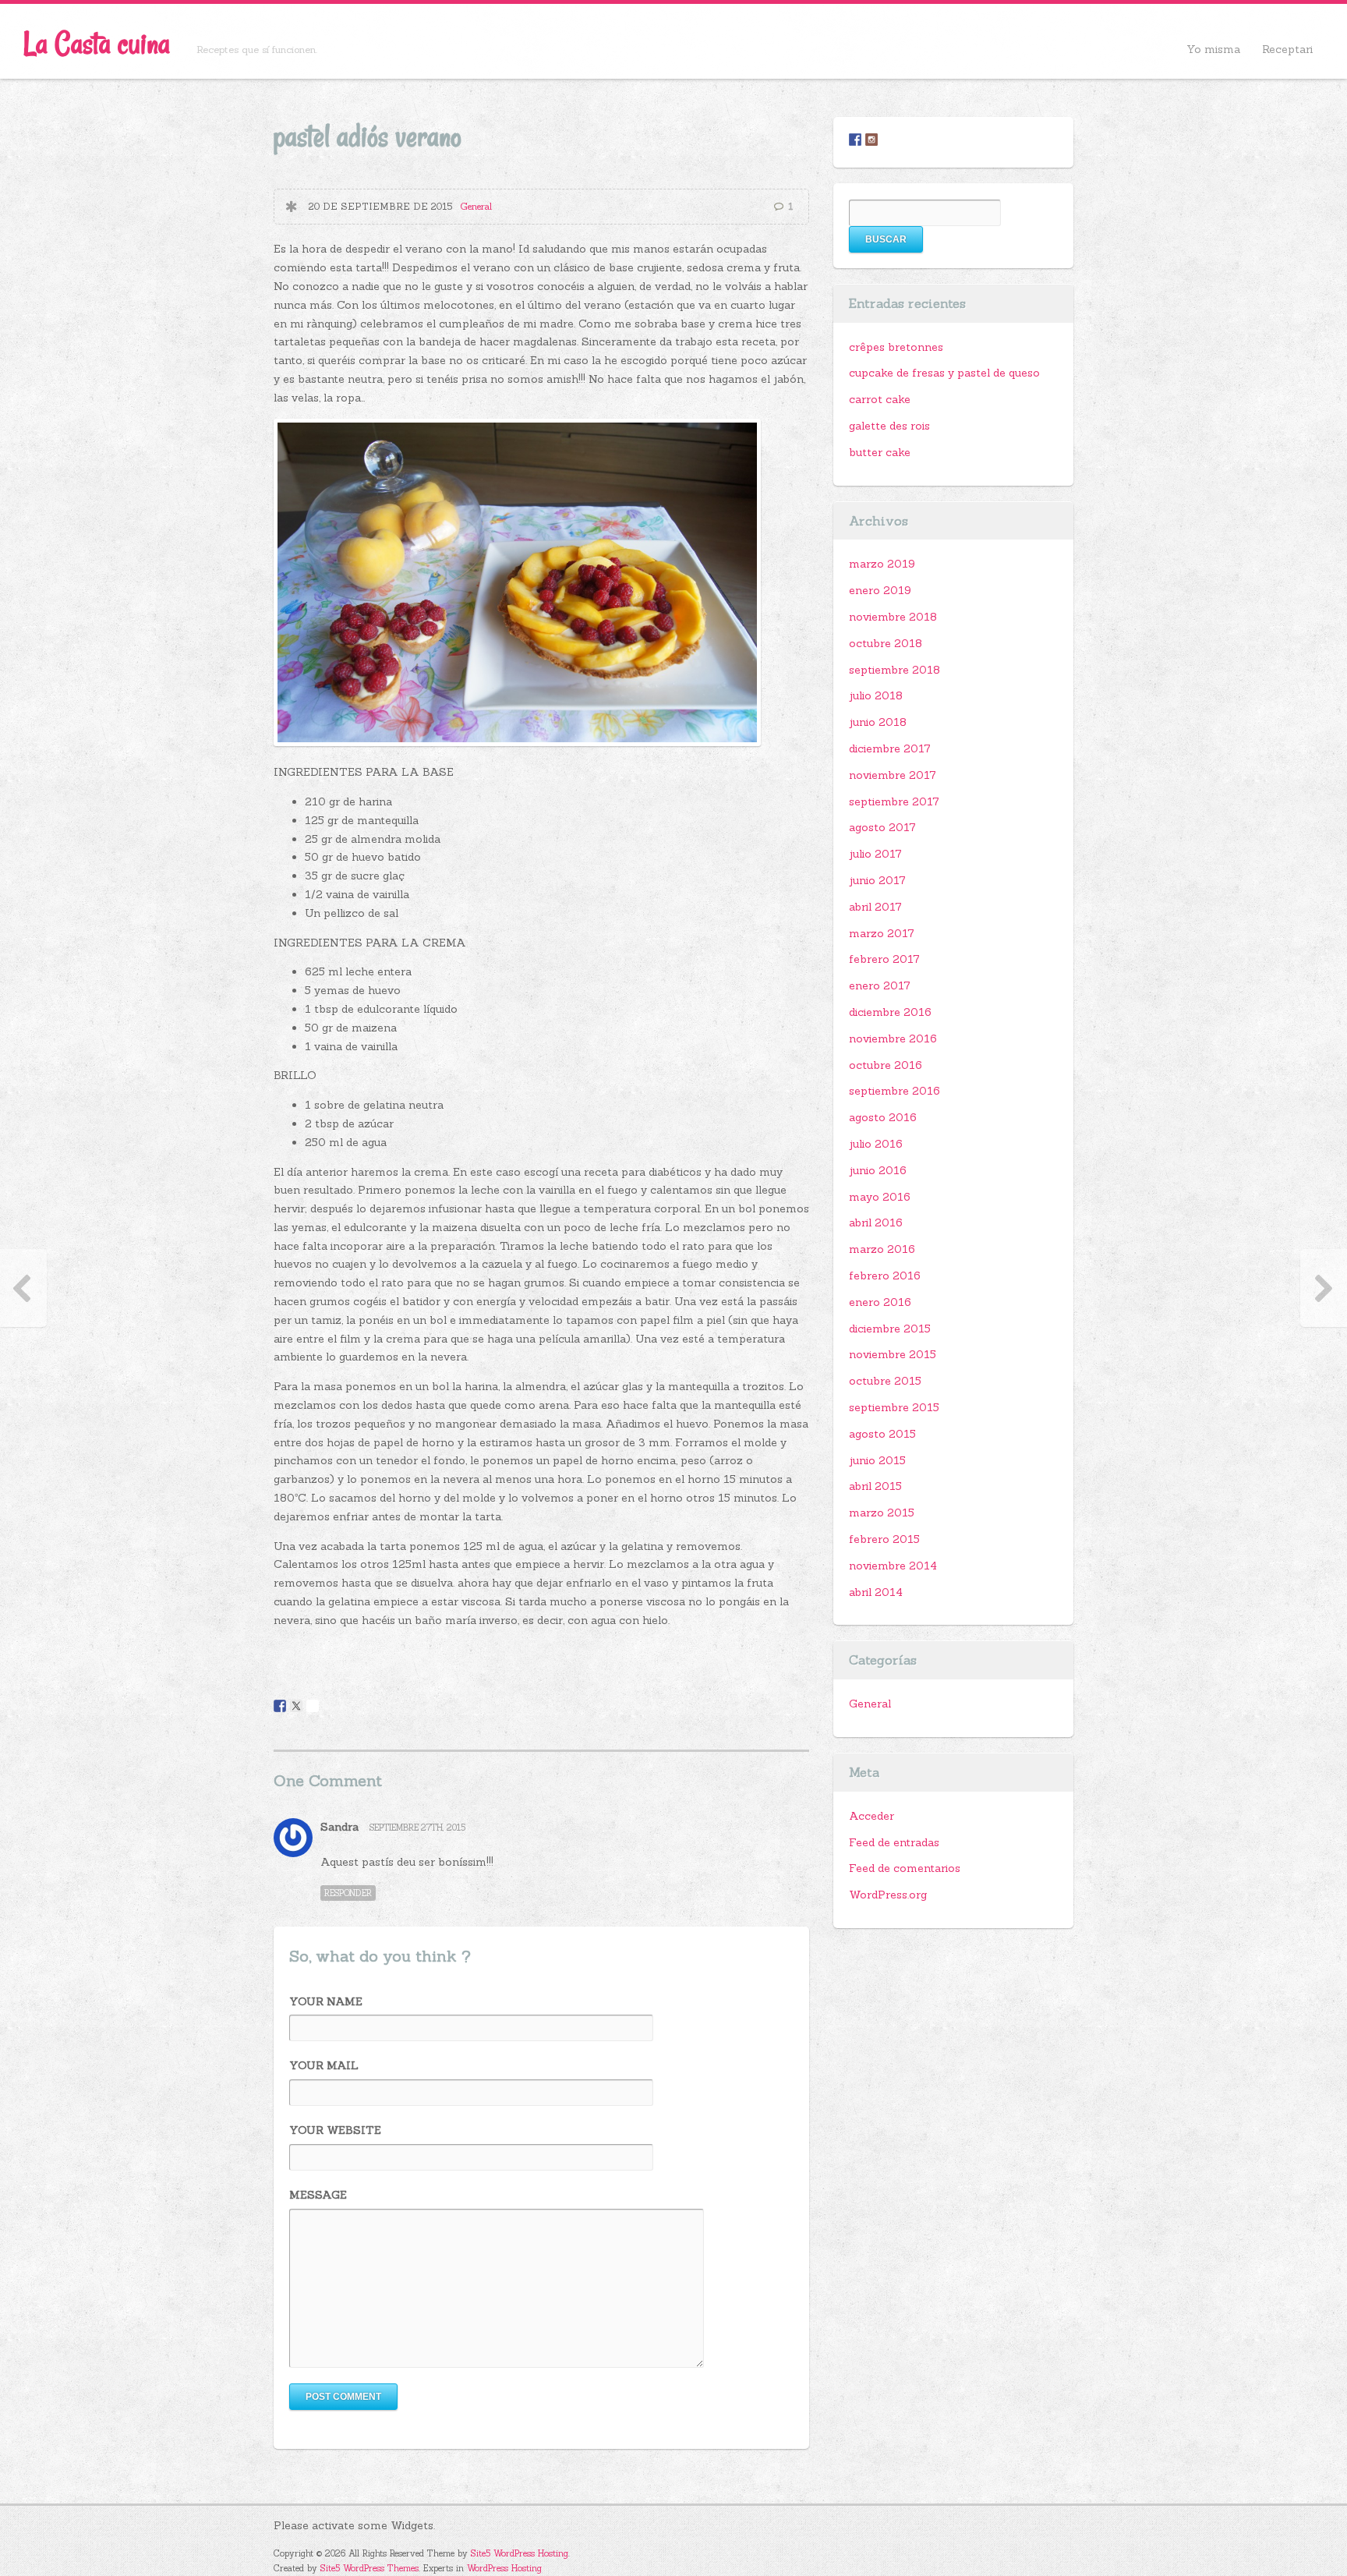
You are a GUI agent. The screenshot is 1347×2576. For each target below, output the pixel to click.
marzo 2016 (882, 1249)
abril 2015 (875, 1486)
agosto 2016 (883, 1117)
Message (318, 2195)
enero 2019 (880, 590)
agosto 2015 (882, 1434)
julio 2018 (876, 695)
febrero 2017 (884, 959)
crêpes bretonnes (896, 347)
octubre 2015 (885, 1381)
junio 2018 (878, 722)
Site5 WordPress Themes (369, 2568)
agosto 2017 (882, 827)
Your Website (335, 2130)
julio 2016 (876, 1144)
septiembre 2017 (894, 801)
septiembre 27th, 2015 (417, 1828)
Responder (348, 1893)
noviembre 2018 (893, 617)
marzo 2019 (882, 564)
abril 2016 (876, 1223)
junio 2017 (877, 880)
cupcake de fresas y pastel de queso (944, 373)
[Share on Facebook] (280, 1706)
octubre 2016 (886, 1065)
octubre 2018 (886, 643)
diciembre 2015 (890, 1329)
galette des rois (889, 426)
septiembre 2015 (894, 1407)
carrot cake (880, 399)
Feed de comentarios (905, 1868)
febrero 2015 (884, 1539)
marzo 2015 (882, 1513)
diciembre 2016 (890, 1012)
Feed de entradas (894, 1842)
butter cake (880, 452)
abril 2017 (875, 907)
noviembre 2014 (893, 1566)
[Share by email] (313, 1706)
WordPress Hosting (504, 2568)
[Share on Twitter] (296, 1706)
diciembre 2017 (890, 748)
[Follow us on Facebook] (855, 140)
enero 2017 (880, 985)
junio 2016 (878, 1170)
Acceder (871, 1816)
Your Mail (324, 2065)
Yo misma (1213, 49)
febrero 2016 (885, 1276)
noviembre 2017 (893, 775)
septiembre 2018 (894, 670)
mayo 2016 (880, 1197)
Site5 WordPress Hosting (520, 2553)
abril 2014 (876, 1592)
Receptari (1287, 49)
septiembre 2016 (894, 1091)
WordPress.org (888, 1895)
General (476, 206)
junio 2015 (877, 1460)
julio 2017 (875, 854)
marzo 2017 (882, 933)
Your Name (326, 2001)
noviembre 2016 (893, 1039)
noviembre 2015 (893, 1354)
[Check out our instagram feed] (871, 140)
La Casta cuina (97, 43)
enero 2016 (880, 1302)
